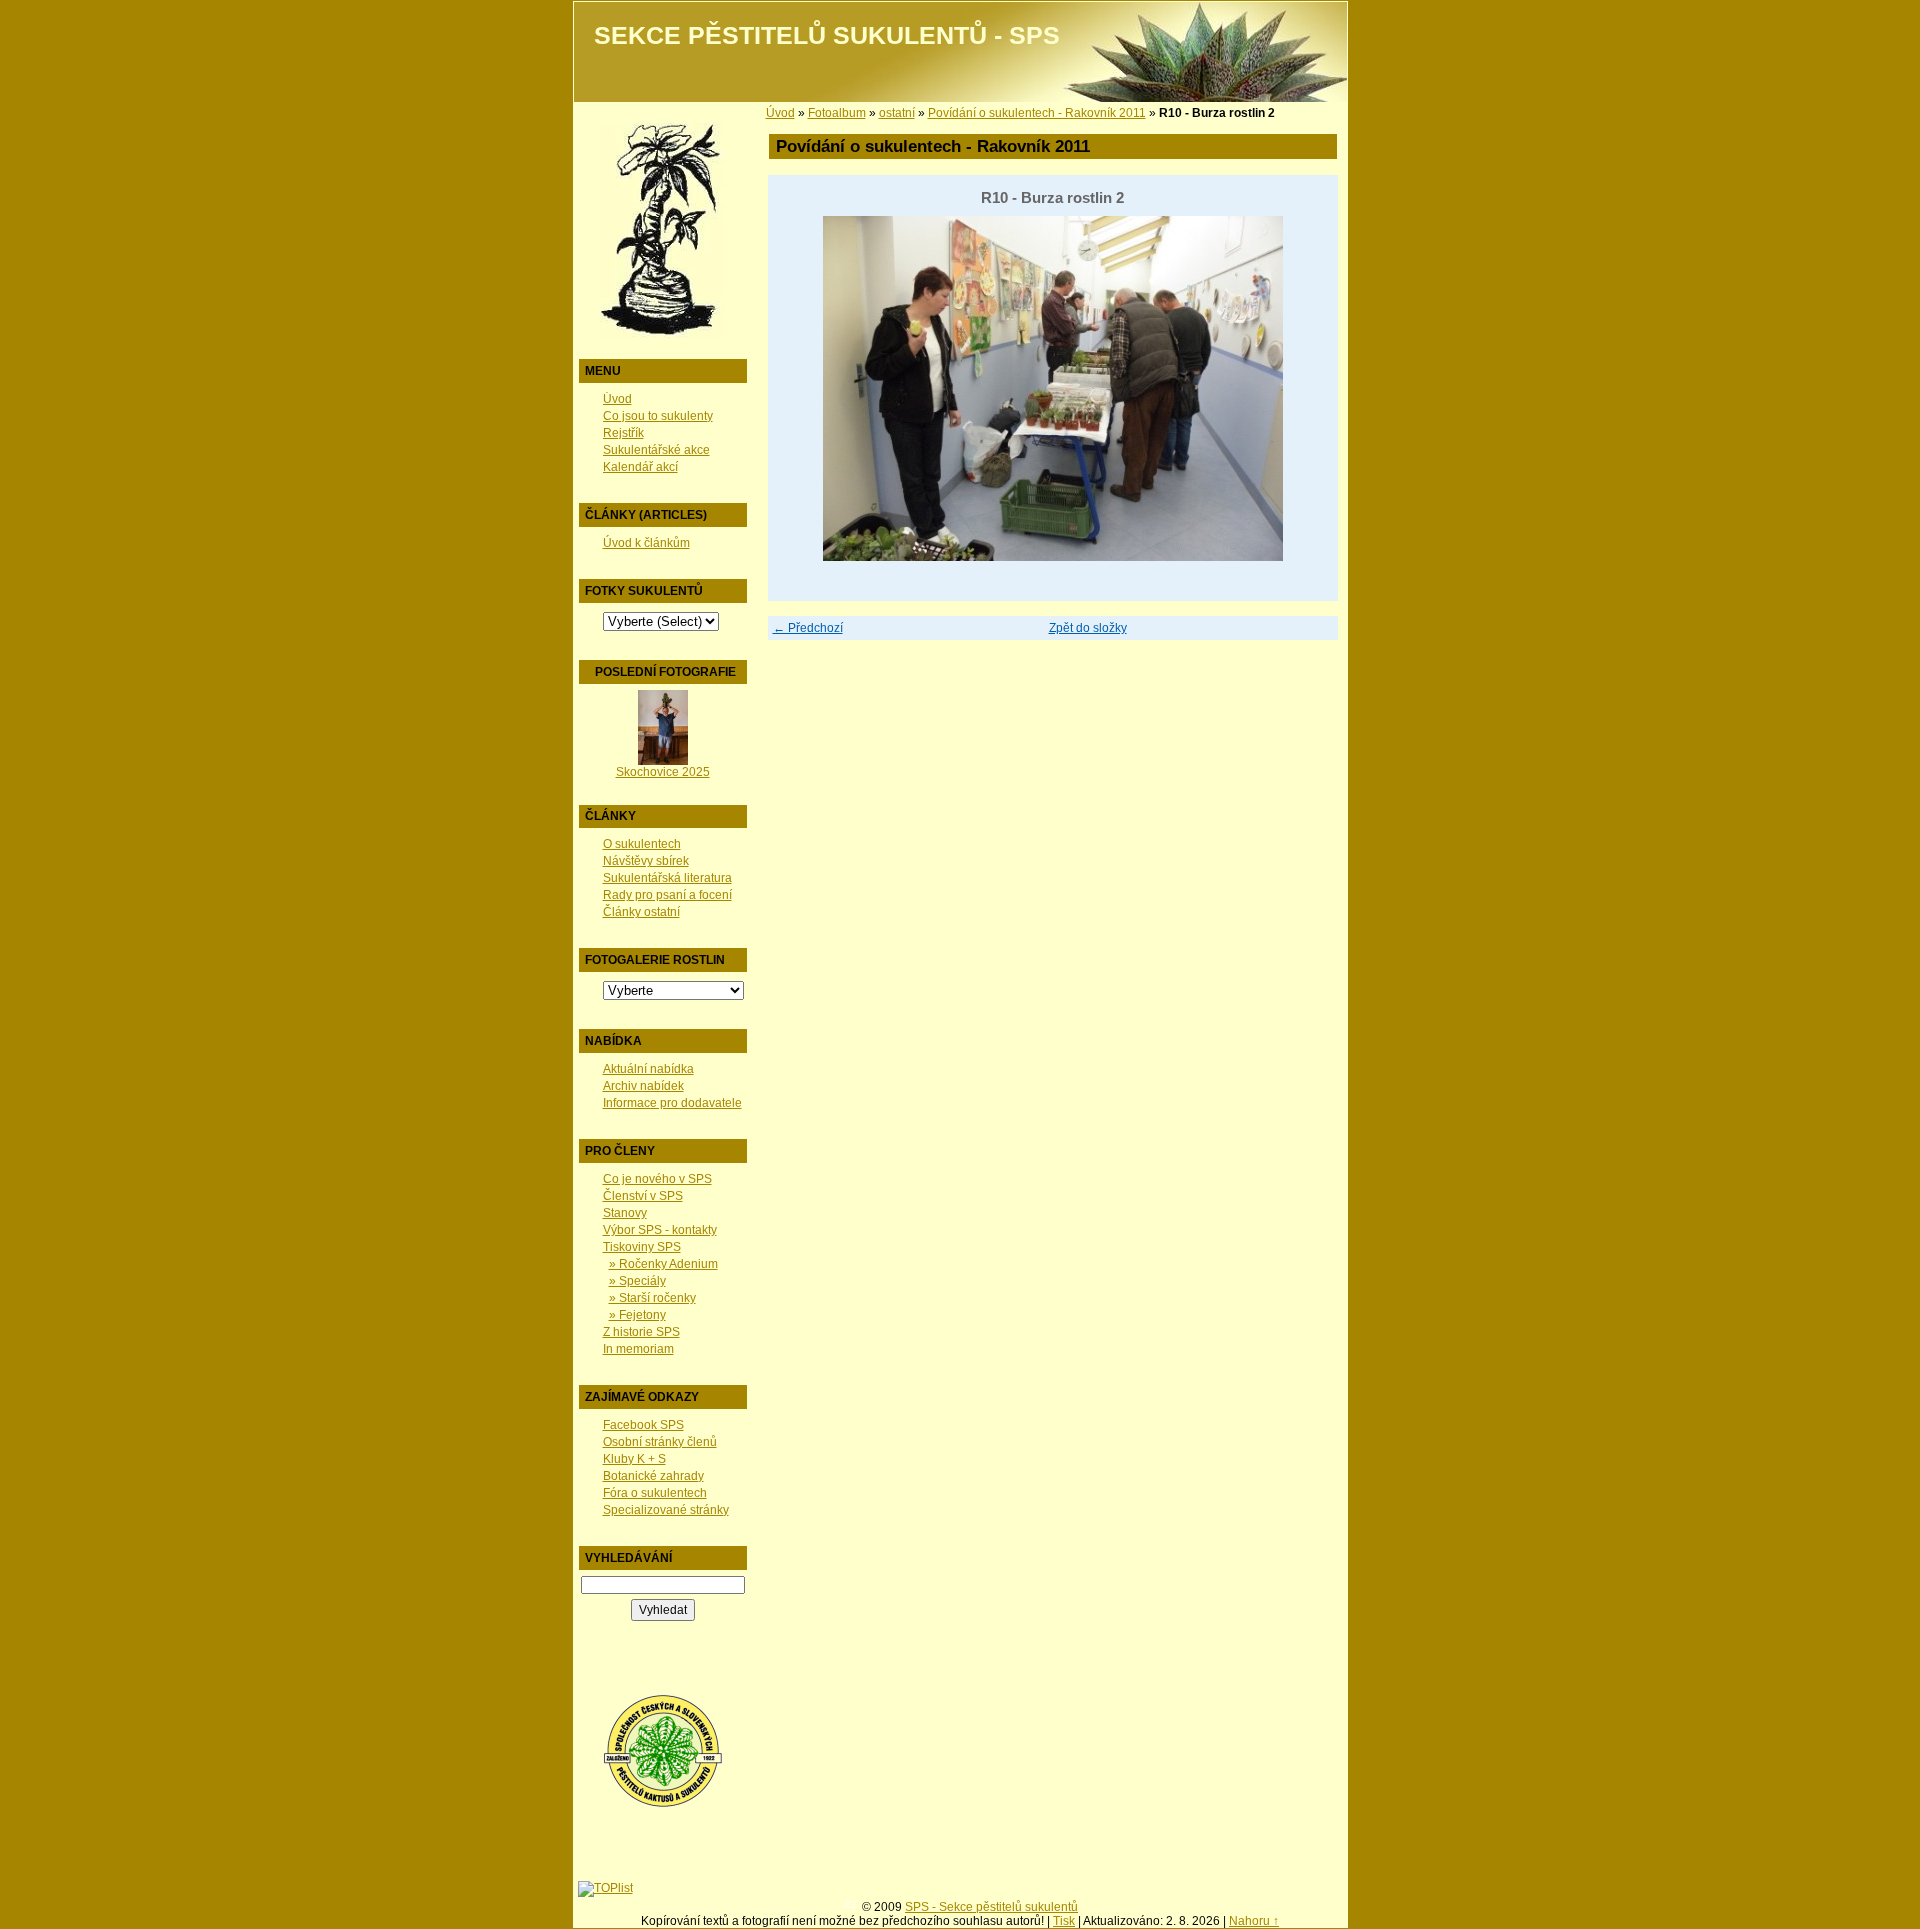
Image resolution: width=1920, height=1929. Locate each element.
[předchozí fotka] (800, 388)
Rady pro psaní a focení (667, 895)
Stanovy (625, 1213)
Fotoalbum (837, 113)
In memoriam (638, 1349)
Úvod (617, 399)
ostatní (897, 113)
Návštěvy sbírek (646, 861)
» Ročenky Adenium (663, 1264)
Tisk (1064, 1921)
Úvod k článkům (646, 543)
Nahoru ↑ (1254, 1921)
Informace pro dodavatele (672, 1103)
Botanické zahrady (653, 1476)
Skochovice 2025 (663, 772)
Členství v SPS (643, 1196)
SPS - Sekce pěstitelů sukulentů (991, 1907)
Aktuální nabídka (648, 1069)
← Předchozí (808, 628)
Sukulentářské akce (656, 450)
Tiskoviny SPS (642, 1247)
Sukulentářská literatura (667, 878)
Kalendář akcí (640, 467)
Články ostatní (641, 912)
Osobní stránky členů (660, 1442)
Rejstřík (623, 433)
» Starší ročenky (652, 1298)
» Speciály (637, 1281)
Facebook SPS (643, 1425)
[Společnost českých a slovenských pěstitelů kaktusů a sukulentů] (663, 1804)
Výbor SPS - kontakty (660, 1230)
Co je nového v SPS (657, 1179)
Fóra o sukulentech (655, 1493)
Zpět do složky (1088, 628)
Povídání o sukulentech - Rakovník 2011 (1037, 113)
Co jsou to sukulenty (658, 416)
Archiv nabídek (643, 1086)
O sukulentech (642, 844)
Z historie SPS (641, 1332)
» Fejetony (637, 1315)
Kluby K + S (634, 1459)
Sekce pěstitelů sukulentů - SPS (827, 35)
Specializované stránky (666, 1510)
